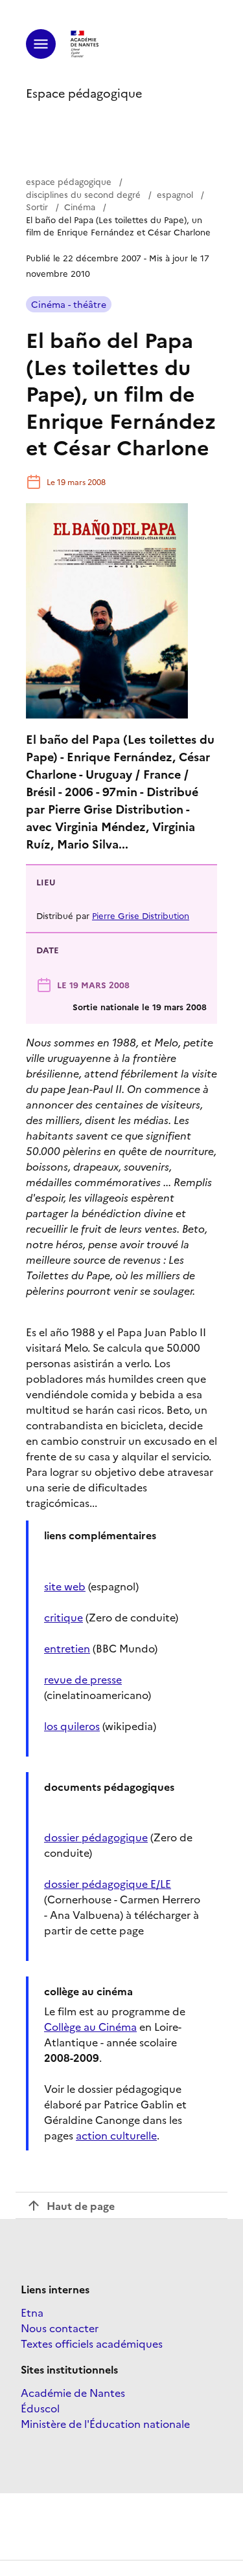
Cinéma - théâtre (69, 304)
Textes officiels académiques (92, 2343)
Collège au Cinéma (90, 2026)
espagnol (175, 194)
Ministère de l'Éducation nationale (105, 2423)
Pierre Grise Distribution (141, 915)
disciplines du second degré (83, 194)
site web (65, 1586)
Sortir (37, 206)
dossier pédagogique (96, 1837)
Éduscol (40, 2408)
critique (64, 1617)
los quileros (72, 1726)
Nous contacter (60, 2328)
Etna (32, 2312)
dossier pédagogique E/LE (108, 1883)
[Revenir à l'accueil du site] (85, 44)
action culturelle (116, 2135)
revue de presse (83, 1679)
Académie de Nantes (73, 2392)
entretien (67, 1648)
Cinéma (80, 206)
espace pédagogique (69, 181)
